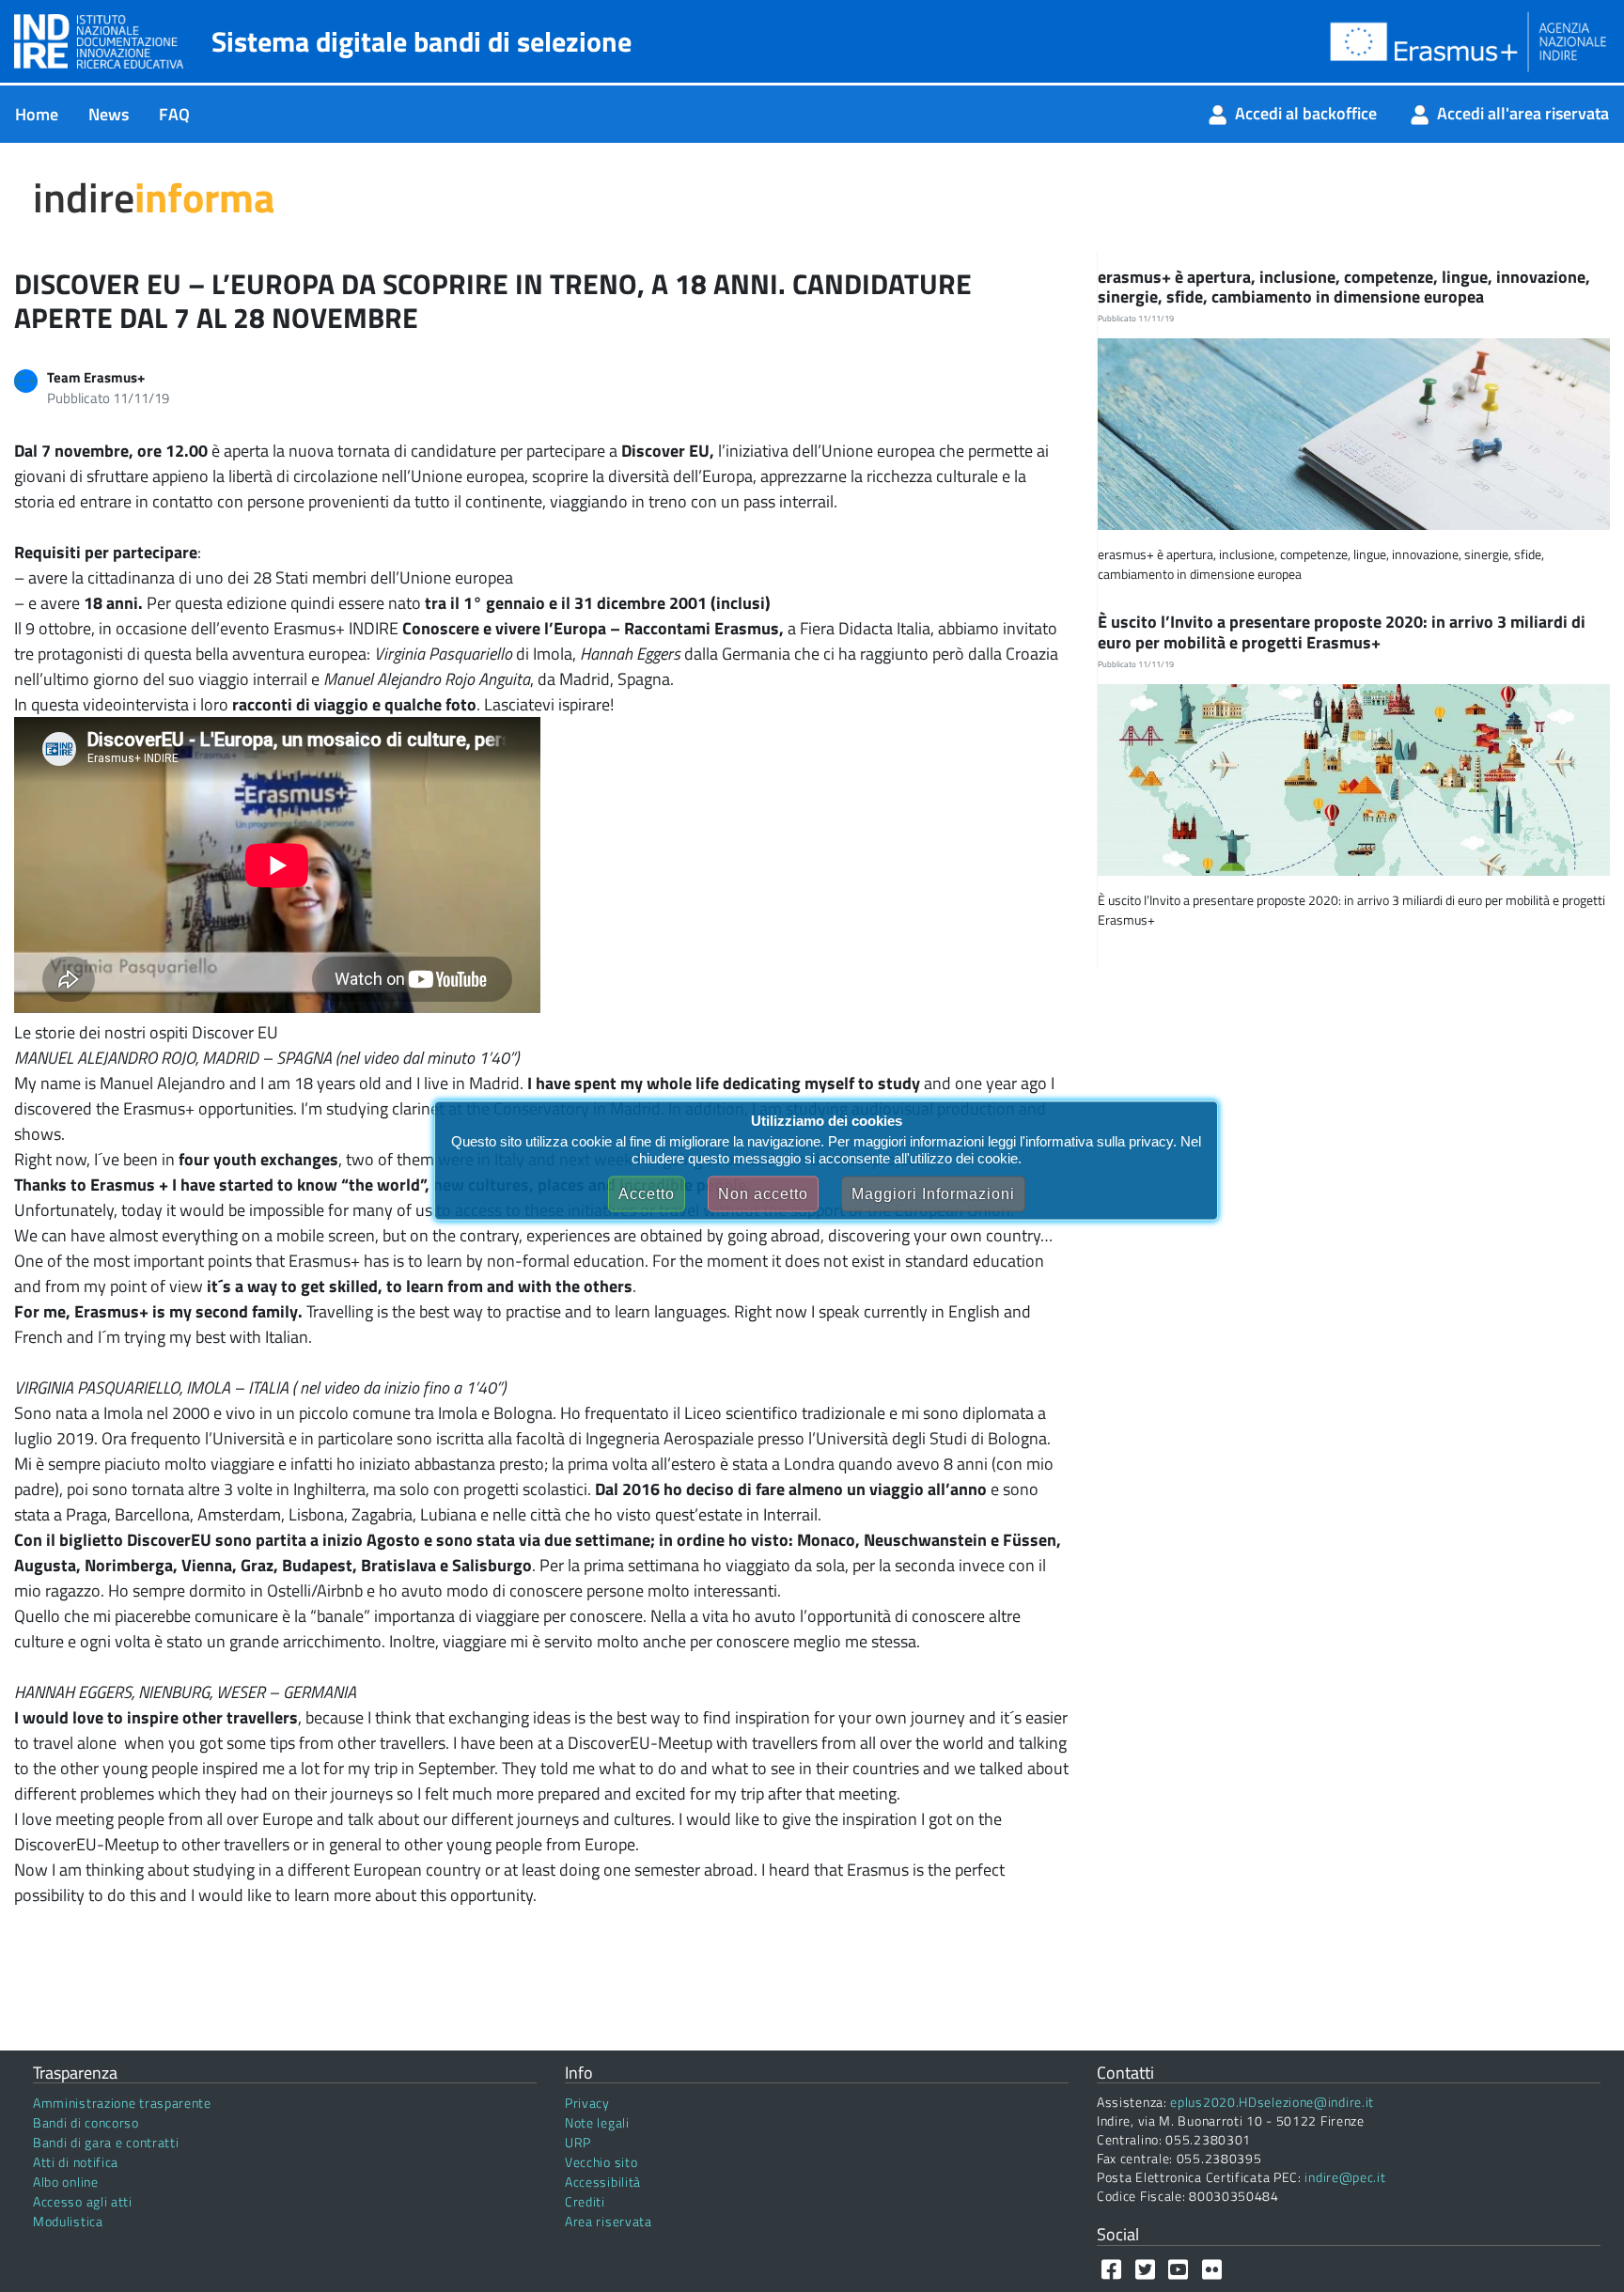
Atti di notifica (76, 2162)
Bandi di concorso (86, 2122)
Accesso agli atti (83, 2201)
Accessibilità (603, 2182)
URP (578, 2142)
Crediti (585, 2201)
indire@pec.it (1345, 2177)
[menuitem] (37, 114)
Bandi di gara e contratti (106, 2142)
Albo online (66, 2182)
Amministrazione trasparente (122, 2103)
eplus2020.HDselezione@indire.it (1272, 2102)
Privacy (587, 2103)
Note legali (597, 2122)
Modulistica (68, 2221)
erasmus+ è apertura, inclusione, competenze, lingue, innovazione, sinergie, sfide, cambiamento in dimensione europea (1344, 287)
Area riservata (609, 2221)
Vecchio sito (601, 2162)
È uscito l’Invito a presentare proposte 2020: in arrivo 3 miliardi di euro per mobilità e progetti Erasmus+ (1342, 632)
